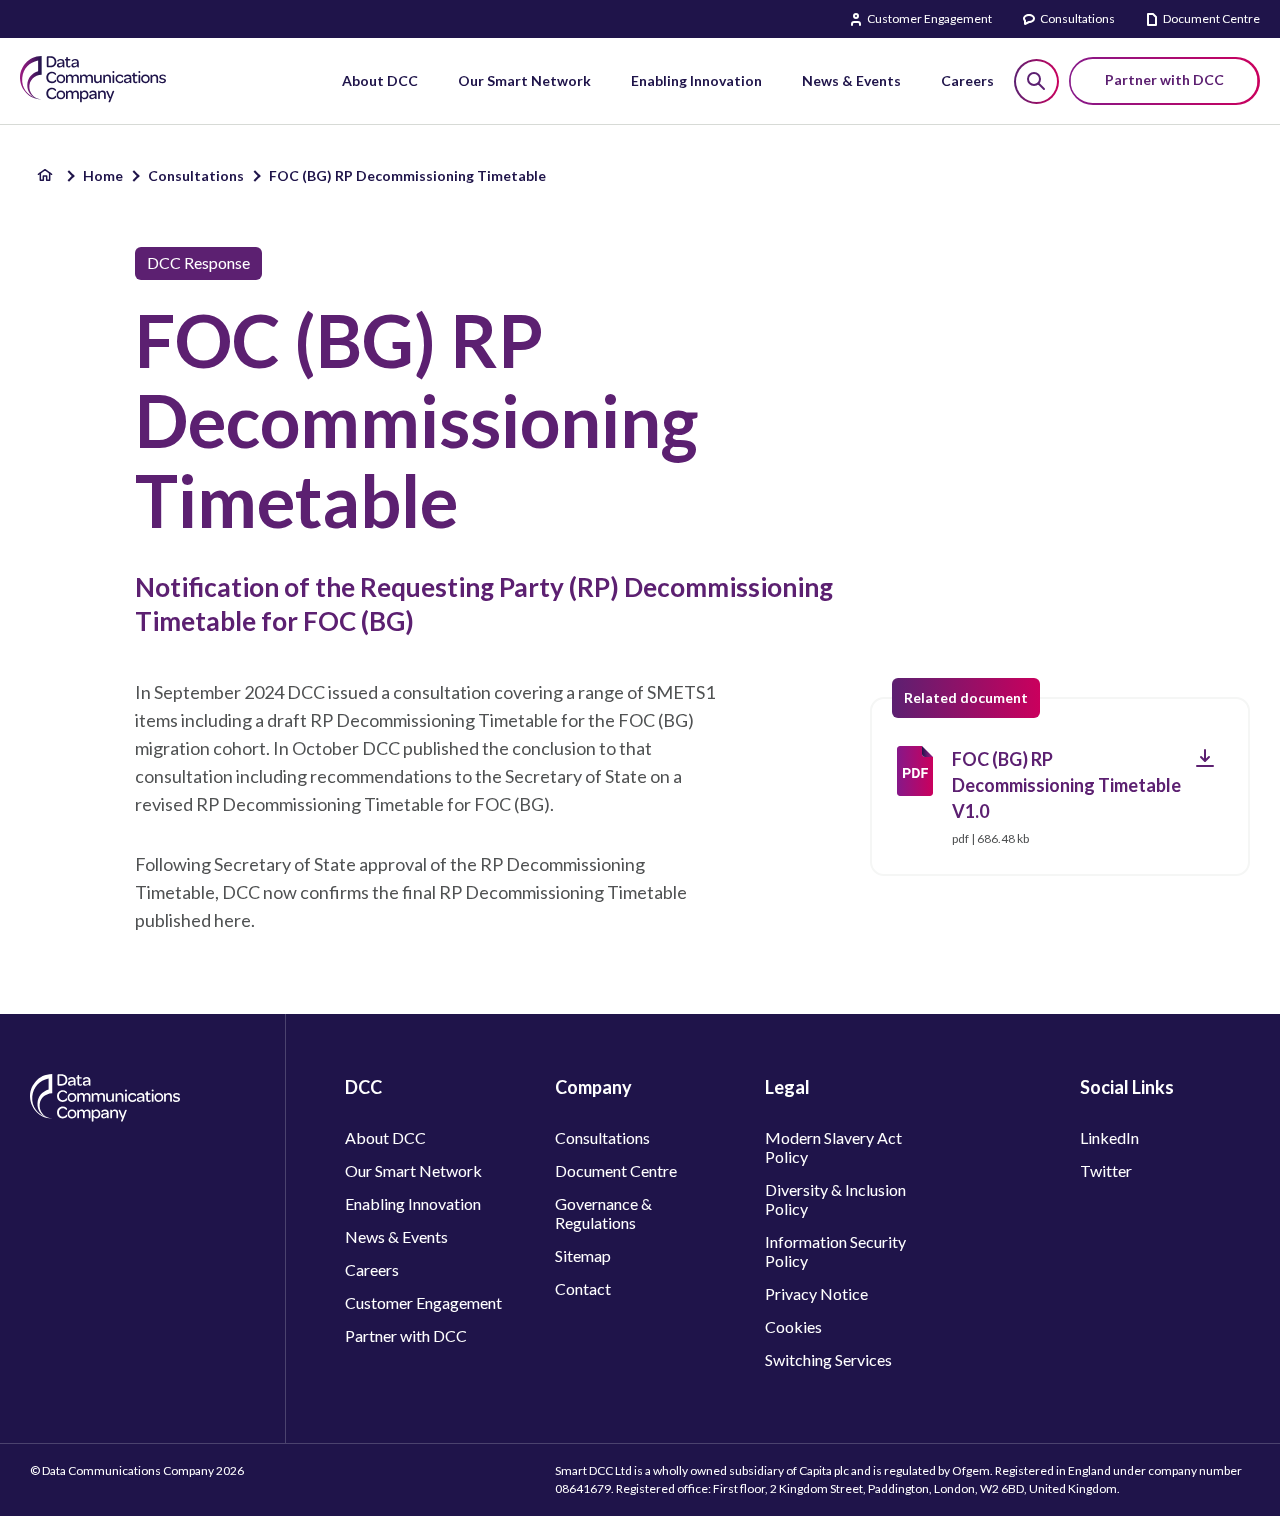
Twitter (1106, 1170)
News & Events (396, 1236)
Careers (372, 1269)
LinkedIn (1109, 1137)
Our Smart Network (413, 1170)
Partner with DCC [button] (1164, 79)
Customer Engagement (929, 18)
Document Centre (1211, 18)
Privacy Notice (816, 1293)
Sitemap (583, 1255)
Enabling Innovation (413, 1203)
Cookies (793, 1326)
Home (103, 175)
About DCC (385, 1137)
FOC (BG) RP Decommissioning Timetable (407, 175)
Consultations (1077, 18)
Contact (583, 1288)
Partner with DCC (406, 1335)
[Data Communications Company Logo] (105, 1115)
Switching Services (828, 1359)
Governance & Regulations (603, 1213)
